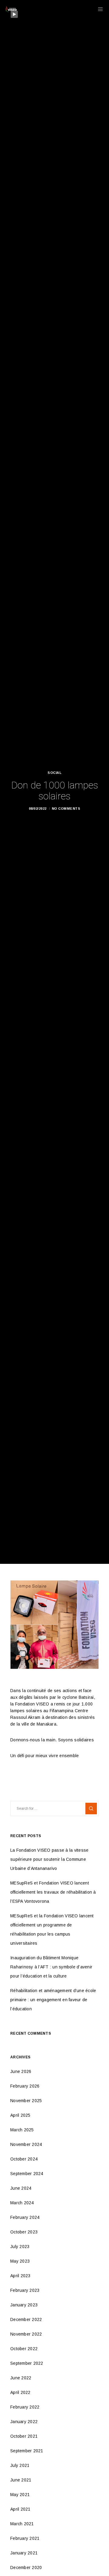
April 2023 (20, 2276)
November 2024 (26, 2144)
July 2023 (20, 2247)
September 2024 (27, 2174)
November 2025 (26, 2101)
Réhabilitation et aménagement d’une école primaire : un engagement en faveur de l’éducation (53, 2000)
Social (54, 773)
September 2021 (27, 2451)
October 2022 (24, 2349)
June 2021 (21, 2480)
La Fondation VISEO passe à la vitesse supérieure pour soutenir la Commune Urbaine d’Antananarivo (49, 1859)
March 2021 (22, 2524)
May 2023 (20, 2261)
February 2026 (25, 2086)
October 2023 (24, 2232)
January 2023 (24, 2305)
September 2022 (27, 2363)
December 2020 (26, 2567)
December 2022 (26, 2319)
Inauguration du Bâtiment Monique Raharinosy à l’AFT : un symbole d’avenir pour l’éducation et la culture (51, 1967)
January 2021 (24, 2553)
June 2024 (21, 2188)
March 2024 (22, 2203)
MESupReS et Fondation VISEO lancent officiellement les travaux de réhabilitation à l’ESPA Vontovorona (53, 1892)
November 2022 (26, 2334)
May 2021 (20, 2495)
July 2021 (20, 2465)
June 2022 (21, 2378)
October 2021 (24, 2436)
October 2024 (24, 2159)
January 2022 (24, 2422)
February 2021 (25, 2538)
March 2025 (22, 2130)
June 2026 (21, 2071)
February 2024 (25, 2217)
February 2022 (25, 2407)
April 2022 (20, 2392)
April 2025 (20, 2115)
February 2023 (25, 2290)
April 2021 (20, 2509)
